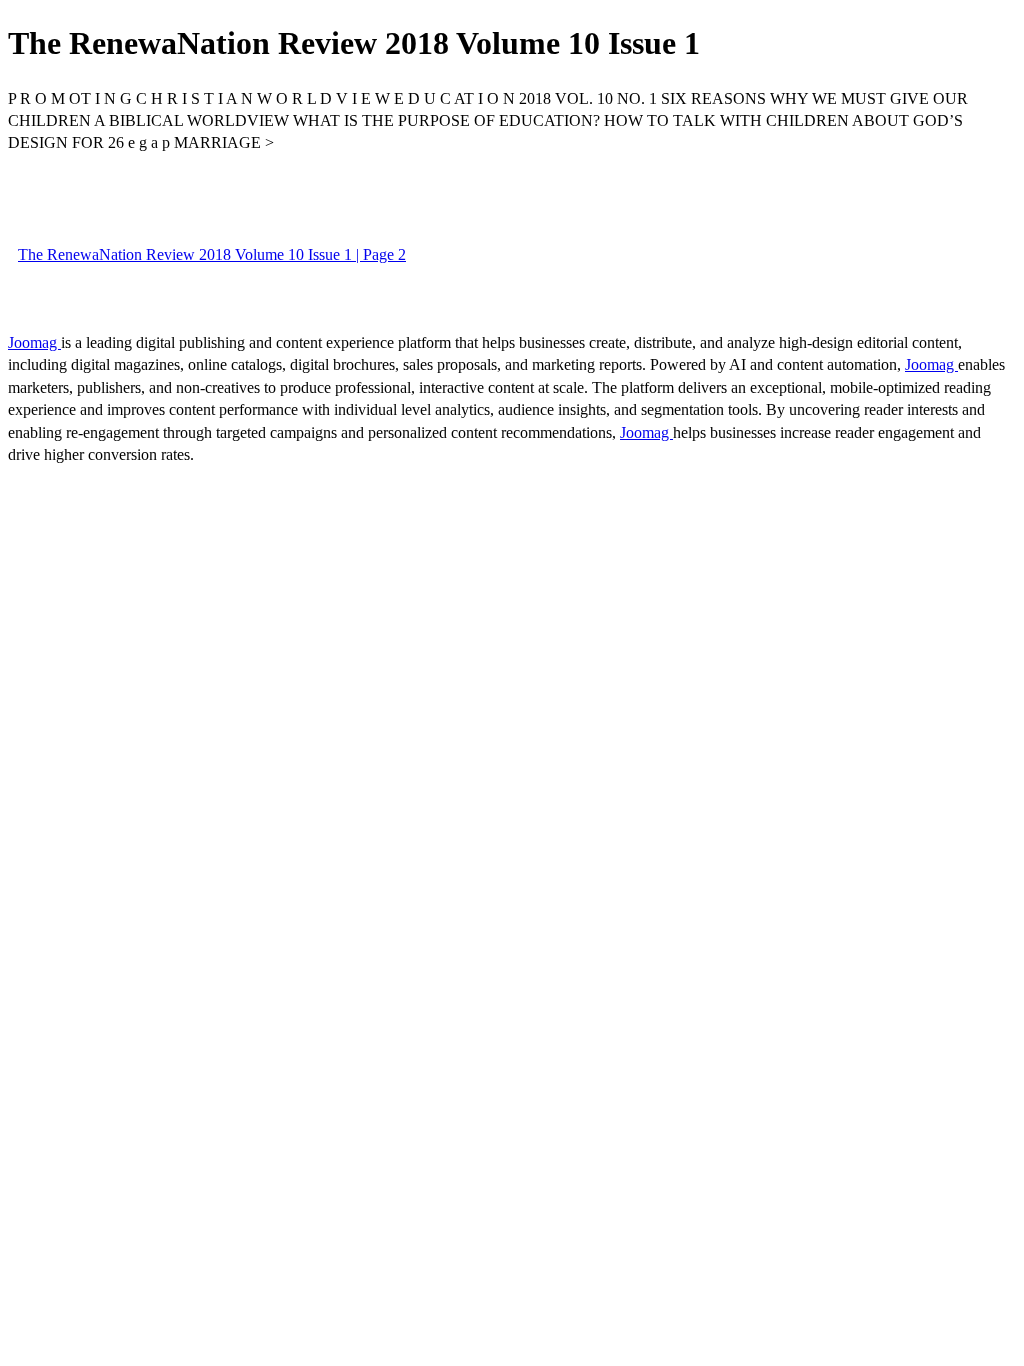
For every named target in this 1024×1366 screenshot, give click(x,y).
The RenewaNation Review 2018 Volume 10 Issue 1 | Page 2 (212, 254)
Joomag (34, 342)
